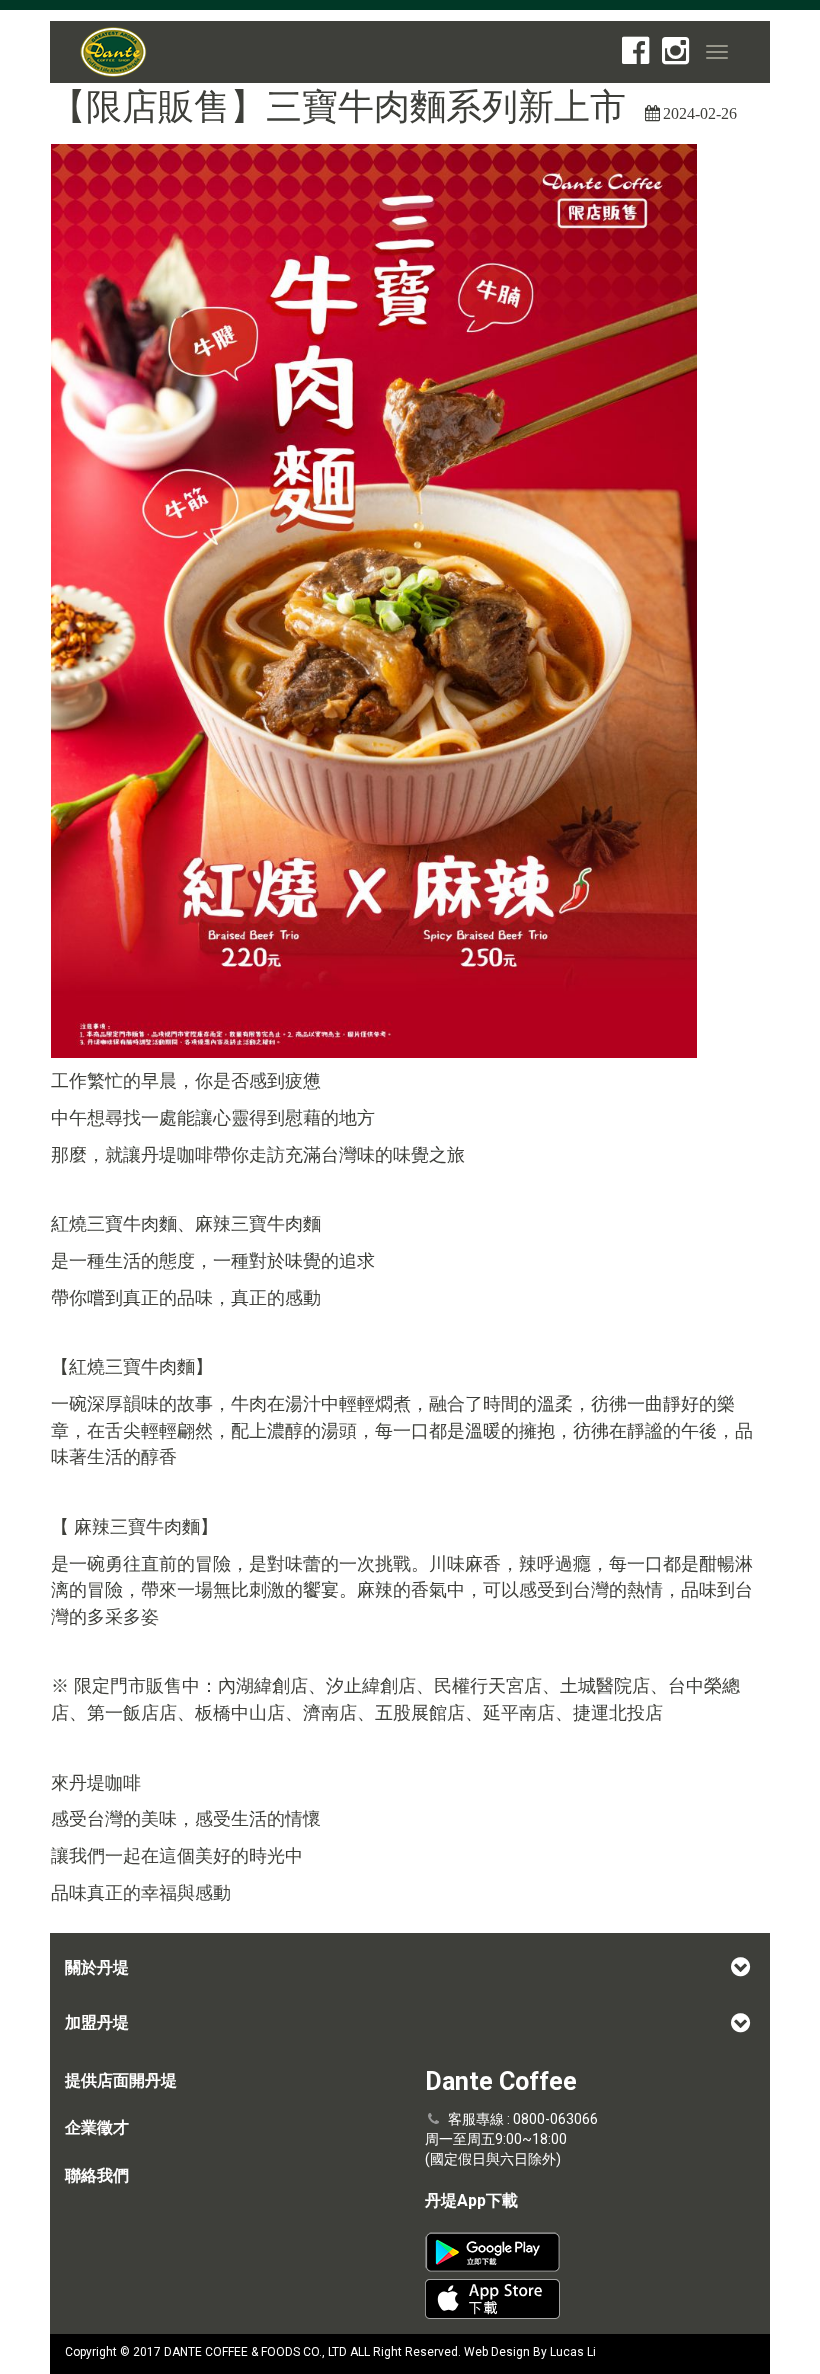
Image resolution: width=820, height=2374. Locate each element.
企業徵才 (97, 2127)
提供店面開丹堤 (121, 2080)
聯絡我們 (97, 2175)
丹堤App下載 (471, 2200)
